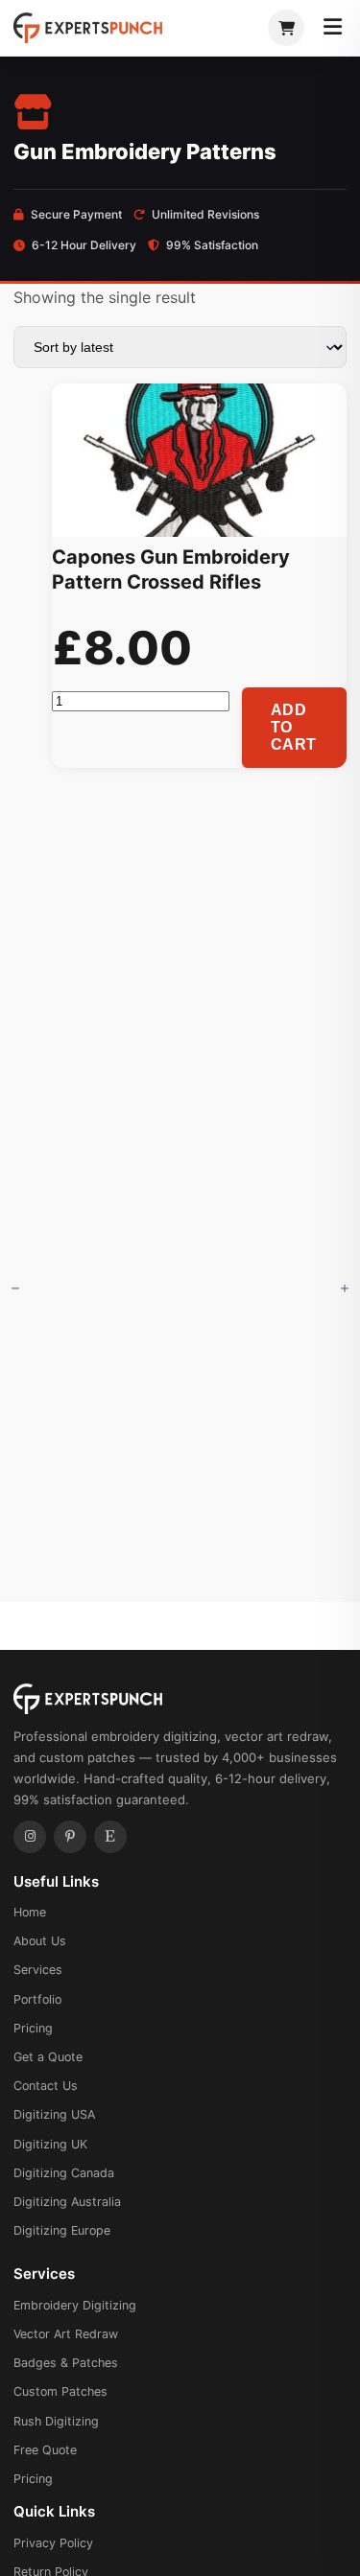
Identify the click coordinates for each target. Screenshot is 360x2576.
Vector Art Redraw (66, 2334)
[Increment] (345, 1288)
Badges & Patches (66, 2363)
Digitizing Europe (62, 2230)
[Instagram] (30, 1837)
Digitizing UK (50, 2144)
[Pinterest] (70, 1837)
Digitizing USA (54, 2114)
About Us (40, 1941)
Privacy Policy (53, 2543)
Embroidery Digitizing (75, 2305)
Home (30, 1912)
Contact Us (46, 2086)
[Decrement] (15, 1288)
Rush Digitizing (56, 2421)
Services (38, 1970)
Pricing (33, 2028)
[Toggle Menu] (333, 28)
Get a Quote (48, 2057)
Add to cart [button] (294, 727)
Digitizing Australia (67, 2202)
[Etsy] (110, 1837)
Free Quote (45, 2450)
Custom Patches (60, 2391)
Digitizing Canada (64, 2173)
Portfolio (37, 1999)
